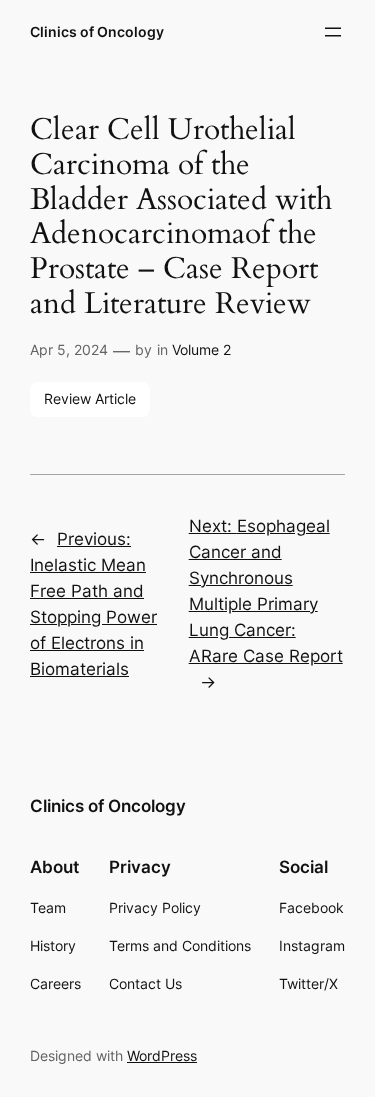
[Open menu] (333, 32)
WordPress (162, 1055)
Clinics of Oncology (97, 31)
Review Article (90, 398)
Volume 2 (201, 349)
